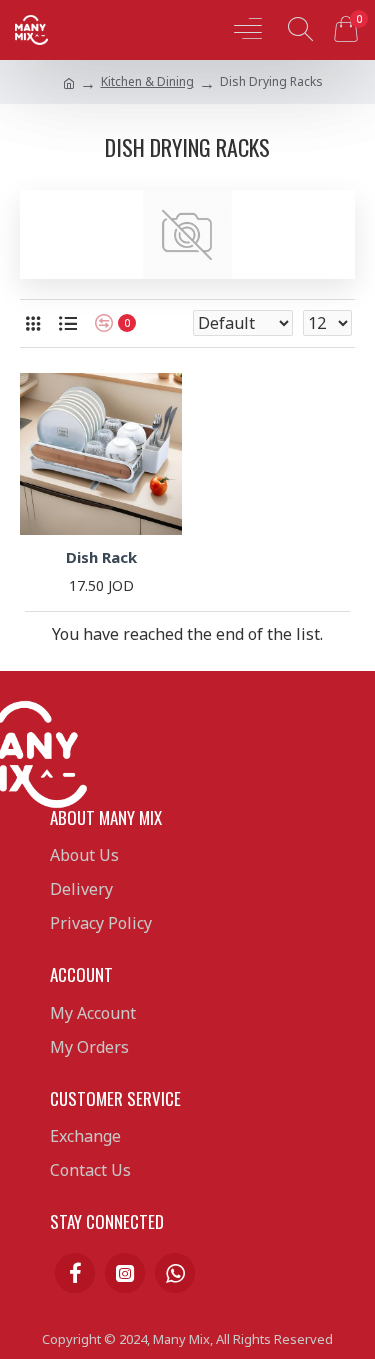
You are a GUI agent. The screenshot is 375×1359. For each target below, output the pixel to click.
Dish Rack (101, 557)
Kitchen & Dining (147, 81)
